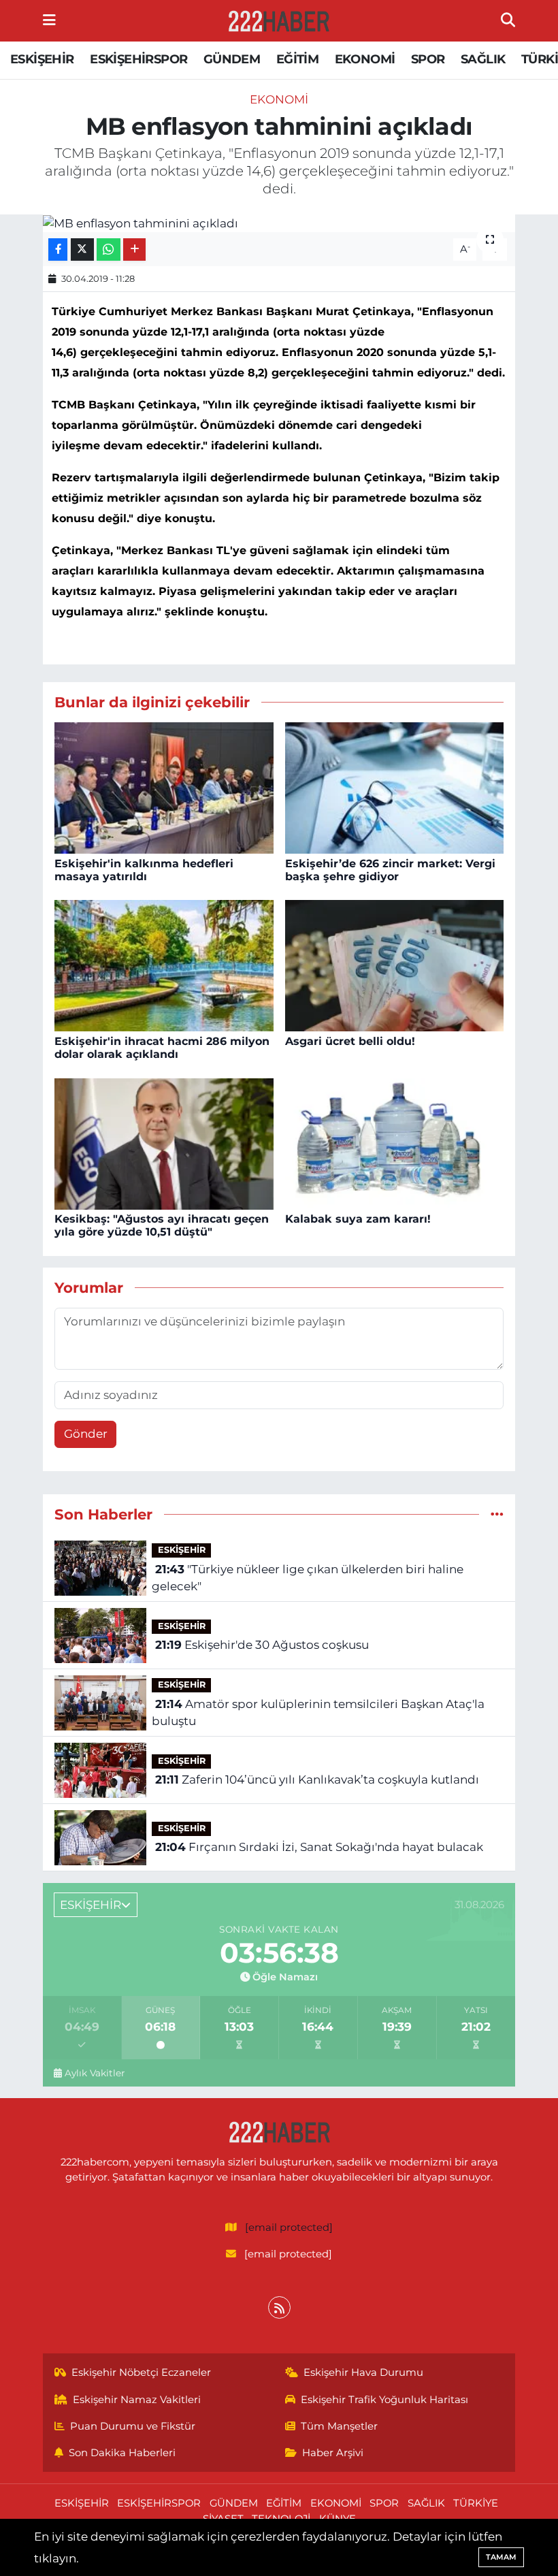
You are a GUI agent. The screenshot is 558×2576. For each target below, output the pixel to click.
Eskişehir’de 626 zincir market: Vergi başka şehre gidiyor (390, 870)
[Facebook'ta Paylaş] (58, 249)
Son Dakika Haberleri (122, 2453)
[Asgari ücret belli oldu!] (395, 965)
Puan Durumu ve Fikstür (133, 2426)
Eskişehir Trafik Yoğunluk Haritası (384, 2400)
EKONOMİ (365, 59)
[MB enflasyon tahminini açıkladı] (279, 223)
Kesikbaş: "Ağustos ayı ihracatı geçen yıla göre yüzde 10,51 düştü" (162, 1225)
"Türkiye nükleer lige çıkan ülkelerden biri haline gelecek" (307, 1578)
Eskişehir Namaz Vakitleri (137, 2400)
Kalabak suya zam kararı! (358, 1219)
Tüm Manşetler (339, 2426)
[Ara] (508, 20)
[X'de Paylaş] (82, 249)
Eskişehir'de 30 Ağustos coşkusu (262, 1645)
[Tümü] (497, 1514)
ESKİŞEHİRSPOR (138, 59)
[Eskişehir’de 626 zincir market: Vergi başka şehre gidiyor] (395, 787)
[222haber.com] (278, 21)
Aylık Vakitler (95, 2073)
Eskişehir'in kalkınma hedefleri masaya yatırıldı (144, 870)
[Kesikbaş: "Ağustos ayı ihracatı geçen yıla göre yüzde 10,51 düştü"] (164, 1142)
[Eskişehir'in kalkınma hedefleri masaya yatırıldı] (164, 787)
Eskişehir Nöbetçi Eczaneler (141, 2372)
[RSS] (279, 2307)
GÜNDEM (232, 59)
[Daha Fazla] (134, 249)
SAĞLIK (483, 59)
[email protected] (289, 2227)
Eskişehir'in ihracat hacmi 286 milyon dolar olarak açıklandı (162, 1048)
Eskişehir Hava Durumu (363, 2372)
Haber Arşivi (333, 2453)
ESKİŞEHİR (42, 59)
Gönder (86, 1434)
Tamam (501, 2557)
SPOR (428, 59)
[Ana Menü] (49, 20)
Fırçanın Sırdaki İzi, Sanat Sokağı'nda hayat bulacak (319, 1847)
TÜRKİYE (476, 2503)
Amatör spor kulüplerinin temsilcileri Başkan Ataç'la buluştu (318, 1713)
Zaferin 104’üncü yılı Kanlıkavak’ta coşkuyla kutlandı (317, 1780)
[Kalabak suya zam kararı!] (395, 1142)
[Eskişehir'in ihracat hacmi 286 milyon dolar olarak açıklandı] (164, 965)
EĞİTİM (297, 59)
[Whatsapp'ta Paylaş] (109, 249)
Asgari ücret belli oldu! (350, 1041)
